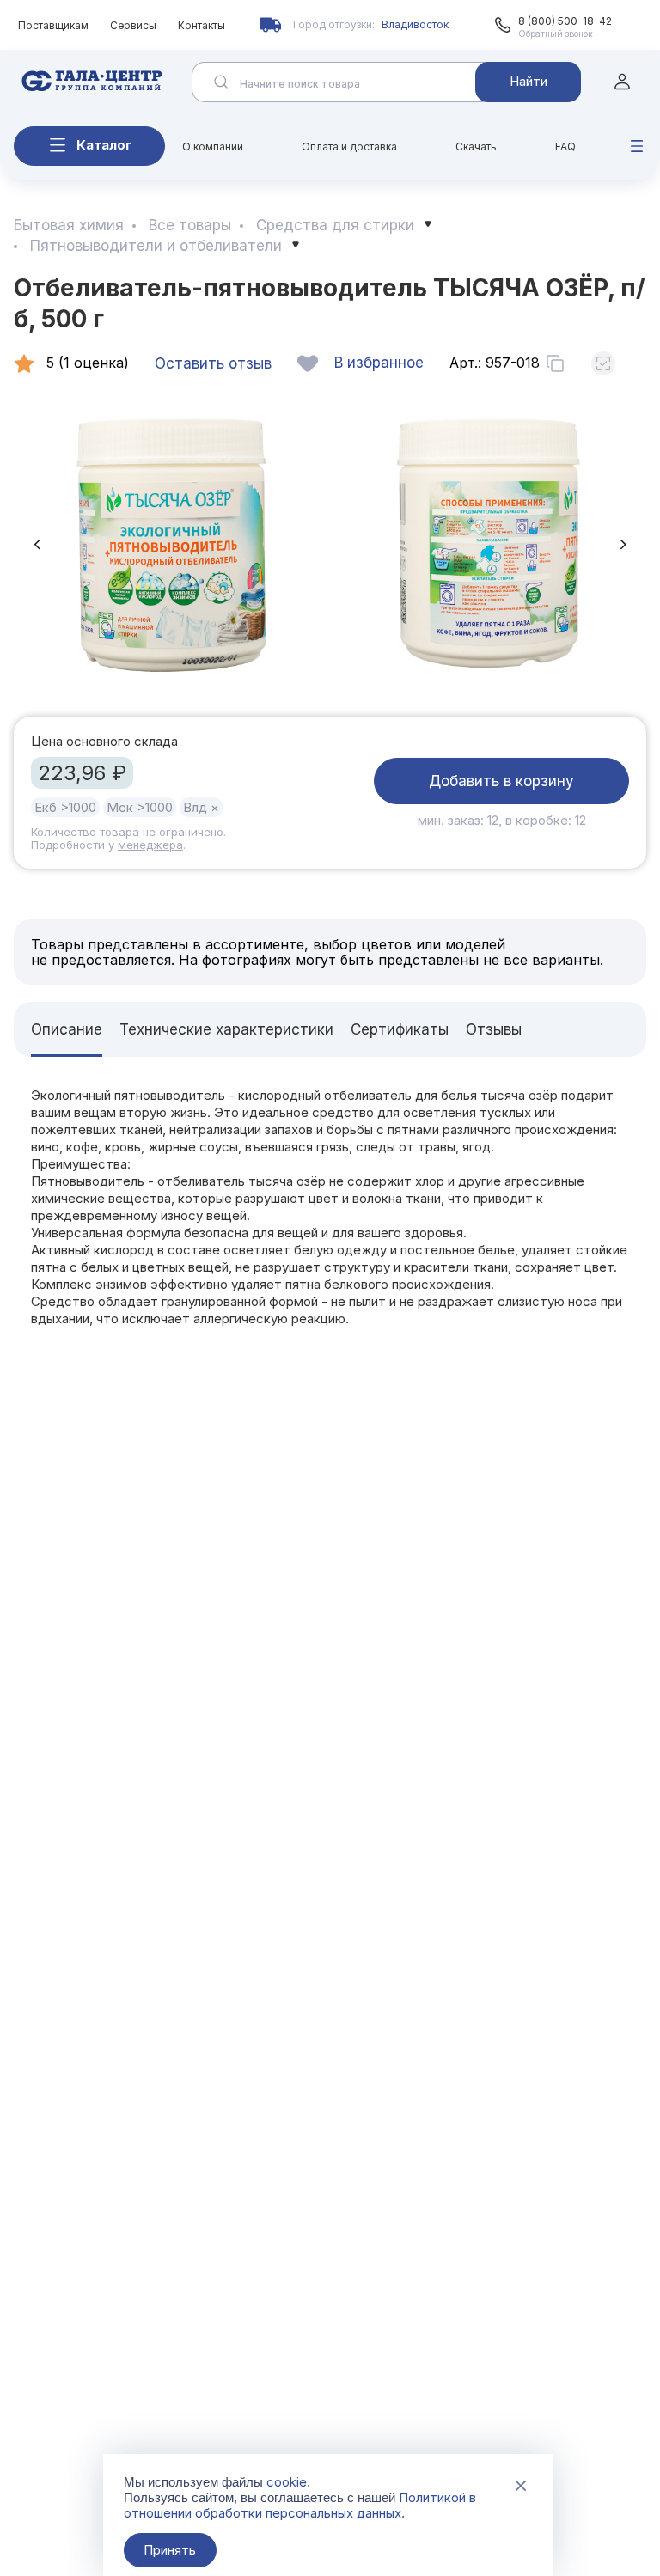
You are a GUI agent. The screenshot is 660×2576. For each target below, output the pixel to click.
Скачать (476, 147)
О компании (213, 147)
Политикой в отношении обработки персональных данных (300, 2505)
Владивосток (415, 24)
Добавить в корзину (501, 781)
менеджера (150, 845)
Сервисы (133, 25)
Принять (170, 2550)
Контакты (202, 25)
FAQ (565, 147)
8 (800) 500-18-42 (565, 21)
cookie (287, 2482)
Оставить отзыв (213, 363)
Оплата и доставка (349, 147)
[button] (37, 544)
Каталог (104, 145)
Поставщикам (53, 25)
